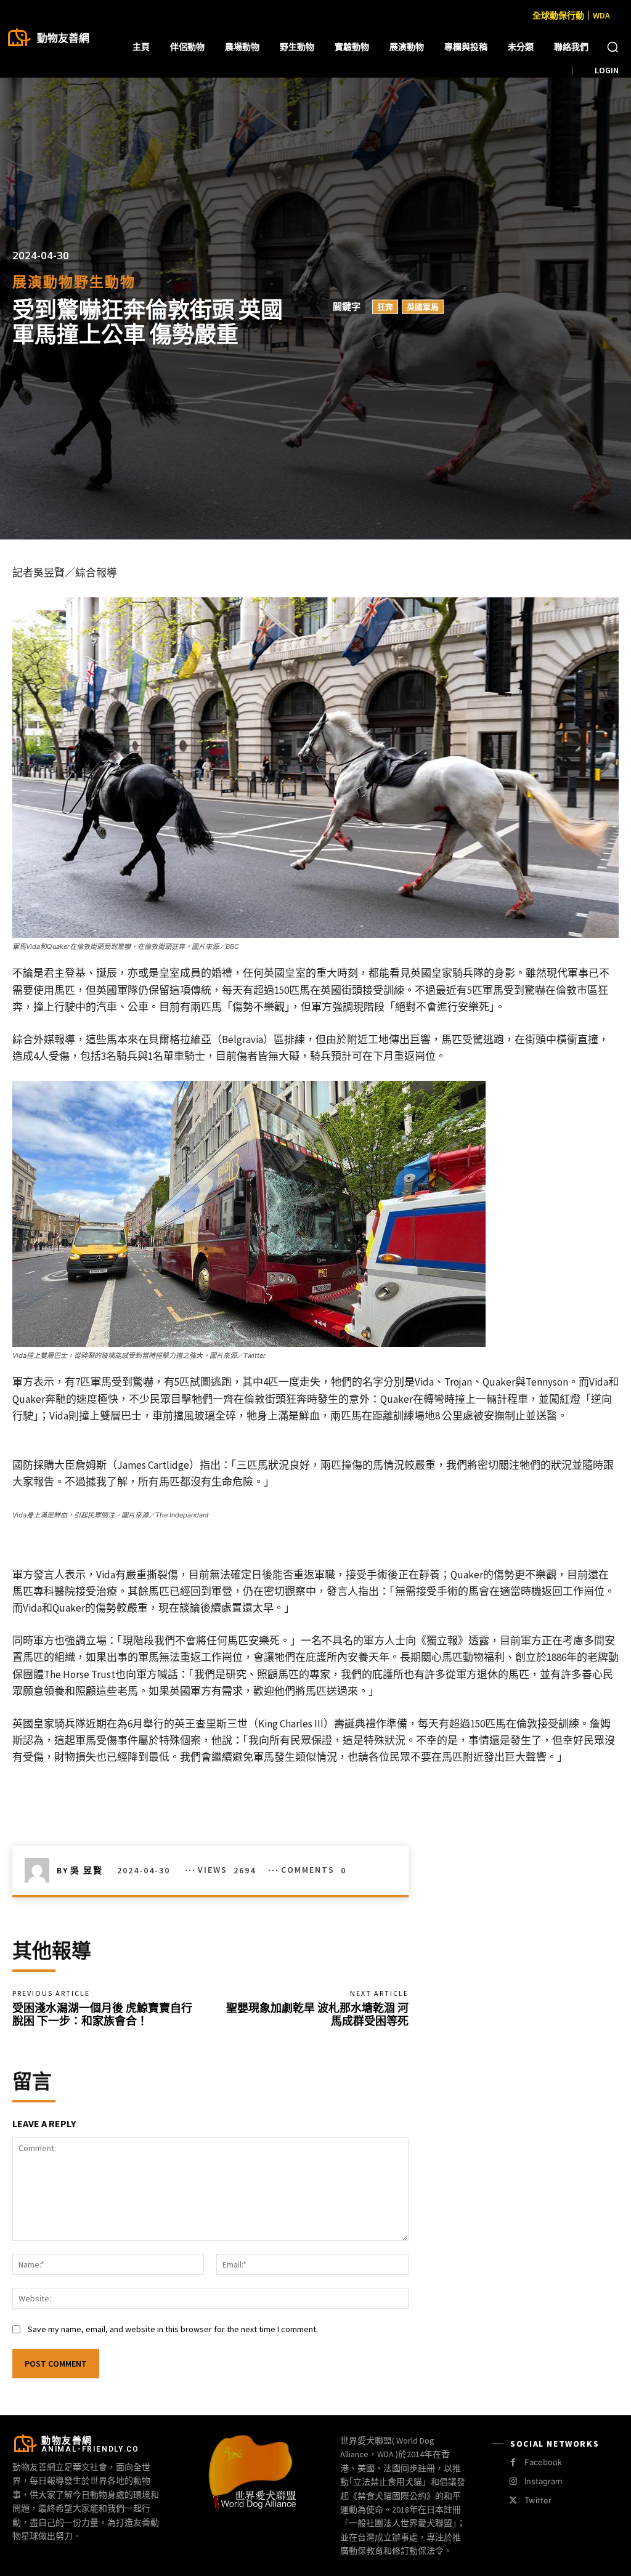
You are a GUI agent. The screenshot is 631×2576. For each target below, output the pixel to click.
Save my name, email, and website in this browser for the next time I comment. (173, 2329)
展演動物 (43, 282)
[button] (613, 47)
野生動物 (105, 282)
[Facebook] (513, 2462)
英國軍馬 (423, 307)
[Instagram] (513, 2481)
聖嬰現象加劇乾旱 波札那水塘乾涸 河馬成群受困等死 (317, 2015)
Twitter (538, 2500)
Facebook (543, 2462)
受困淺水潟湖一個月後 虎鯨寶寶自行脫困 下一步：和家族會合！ (102, 2015)
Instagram (543, 2481)
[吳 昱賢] (41, 1870)
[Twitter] (513, 2501)
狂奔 (385, 307)
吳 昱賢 (87, 1870)
